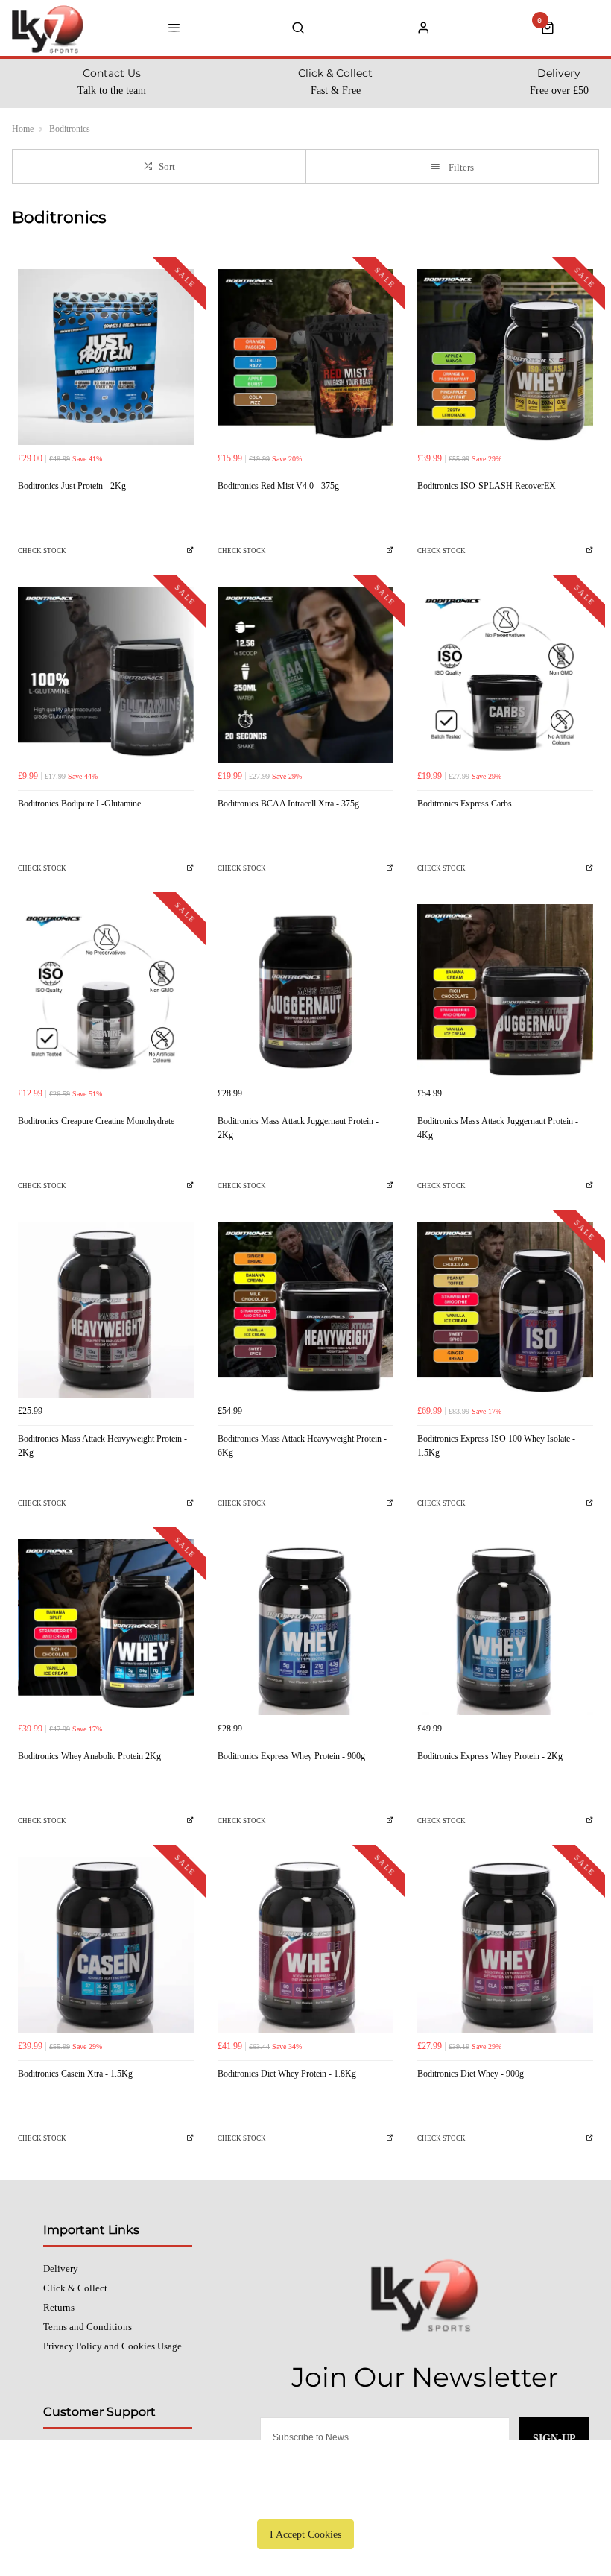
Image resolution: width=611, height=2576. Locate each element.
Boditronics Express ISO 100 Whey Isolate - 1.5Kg (496, 1446)
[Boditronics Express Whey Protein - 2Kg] (505, 1627)
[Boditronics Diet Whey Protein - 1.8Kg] (305, 1945)
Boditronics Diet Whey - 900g (471, 2074)
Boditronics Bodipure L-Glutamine (79, 804)
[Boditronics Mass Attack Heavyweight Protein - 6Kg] (305, 1310)
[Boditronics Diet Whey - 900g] (505, 1945)
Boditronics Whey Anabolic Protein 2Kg (89, 1756)
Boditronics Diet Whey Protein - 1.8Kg (287, 2074)
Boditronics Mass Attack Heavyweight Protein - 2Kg (102, 1446)
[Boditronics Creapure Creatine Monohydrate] (106, 992)
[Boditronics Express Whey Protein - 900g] (305, 1627)
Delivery (61, 2269)
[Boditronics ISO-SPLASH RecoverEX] (505, 357)
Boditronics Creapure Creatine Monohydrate (96, 1121)
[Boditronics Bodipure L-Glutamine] (106, 675)
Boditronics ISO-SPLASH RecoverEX (487, 486)
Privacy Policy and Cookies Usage (113, 2346)
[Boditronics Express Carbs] (505, 675)
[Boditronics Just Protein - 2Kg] (106, 357)
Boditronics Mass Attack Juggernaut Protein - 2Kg (298, 1128)
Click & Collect (75, 2288)
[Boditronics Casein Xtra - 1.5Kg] (106, 1945)
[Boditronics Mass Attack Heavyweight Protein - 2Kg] (106, 1310)
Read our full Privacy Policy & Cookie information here (305, 2500)
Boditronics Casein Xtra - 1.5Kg (75, 2074)
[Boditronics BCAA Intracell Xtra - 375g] (305, 675)
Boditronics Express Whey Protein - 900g (291, 1756)
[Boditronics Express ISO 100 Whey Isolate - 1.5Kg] (505, 1310)
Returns (59, 2307)
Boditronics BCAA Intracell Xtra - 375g (288, 804)
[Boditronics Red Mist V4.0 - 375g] (305, 357)
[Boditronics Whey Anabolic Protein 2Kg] (106, 1627)
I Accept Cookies (305, 2534)
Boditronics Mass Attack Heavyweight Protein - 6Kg (302, 1446)
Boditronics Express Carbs (465, 804)
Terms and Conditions (88, 2327)
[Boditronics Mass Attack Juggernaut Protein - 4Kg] (505, 992)
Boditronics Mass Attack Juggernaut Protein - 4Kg (498, 1128)
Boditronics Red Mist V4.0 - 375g (278, 486)
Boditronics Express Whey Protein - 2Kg (490, 1756)
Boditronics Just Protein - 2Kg (72, 486)
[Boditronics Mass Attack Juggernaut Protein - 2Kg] (305, 992)
